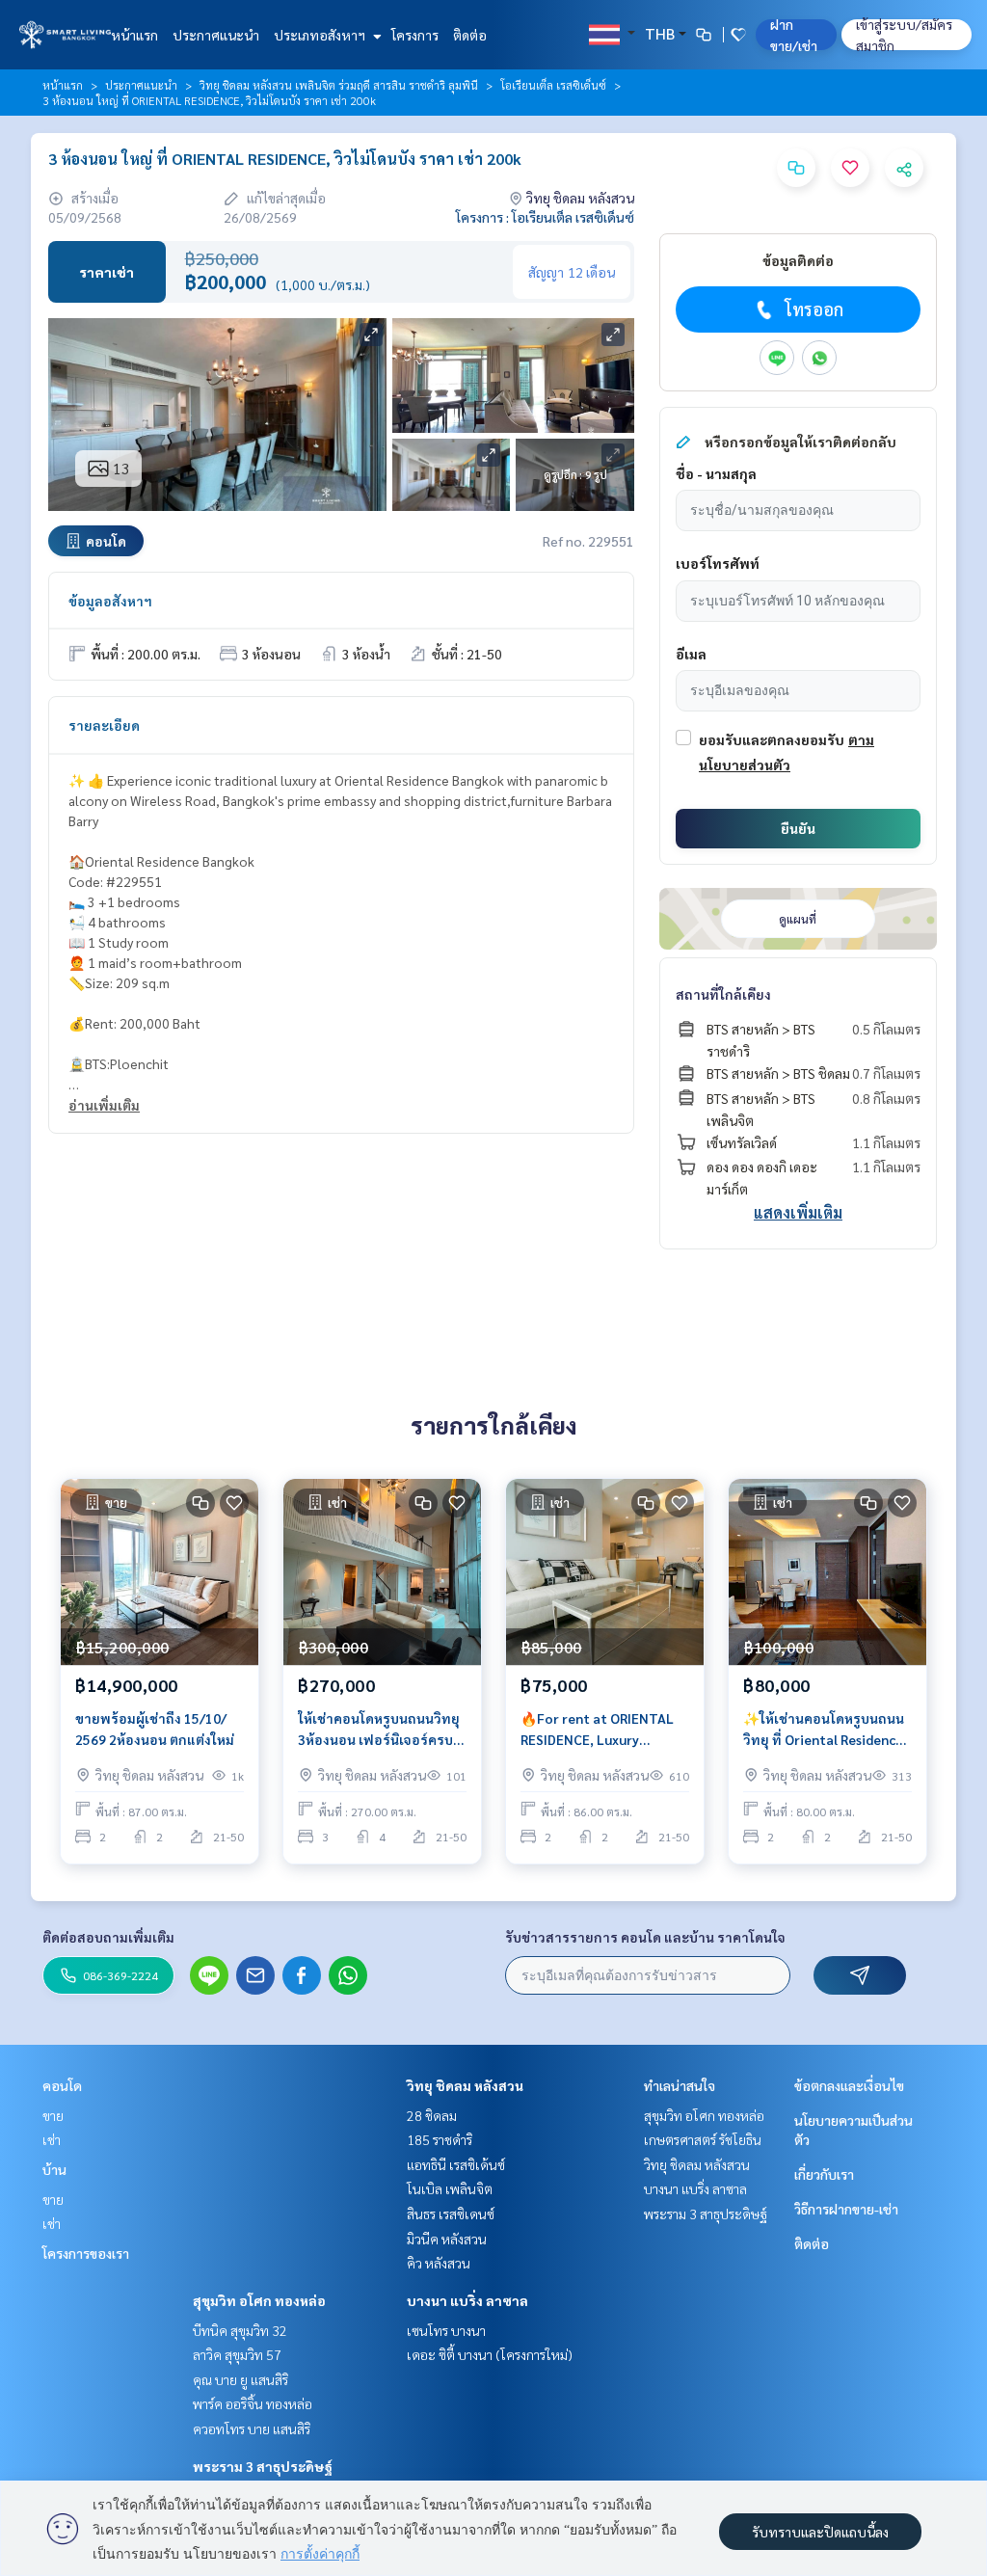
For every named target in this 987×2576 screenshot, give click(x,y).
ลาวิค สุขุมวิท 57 (237, 2354)
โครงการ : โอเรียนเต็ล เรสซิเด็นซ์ (545, 217)
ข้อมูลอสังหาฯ (110, 601)
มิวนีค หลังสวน (447, 2239)
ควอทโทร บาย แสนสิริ (252, 2428)
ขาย (53, 2115)
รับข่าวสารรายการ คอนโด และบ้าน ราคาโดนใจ (645, 1937)
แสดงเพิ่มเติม (798, 1212)
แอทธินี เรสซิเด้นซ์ (456, 2164)
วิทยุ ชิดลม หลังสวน (465, 2085)
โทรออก (814, 309)
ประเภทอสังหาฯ (321, 35)
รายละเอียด (104, 725)
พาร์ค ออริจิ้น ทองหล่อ (253, 2403)
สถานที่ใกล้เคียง (723, 994)
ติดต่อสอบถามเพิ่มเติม (108, 1937)
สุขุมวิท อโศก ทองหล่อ (259, 2300)
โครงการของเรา (86, 2253)
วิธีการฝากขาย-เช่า (846, 2209)
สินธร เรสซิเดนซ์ (451, 2214)
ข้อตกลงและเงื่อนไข (849, 2085)
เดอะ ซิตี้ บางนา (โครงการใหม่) (490, 2354)
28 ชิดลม (432, 2115)
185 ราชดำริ (440, 2139)
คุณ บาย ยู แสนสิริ (240, 2379)
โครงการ (415, 35)
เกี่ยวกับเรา (824, 2174)
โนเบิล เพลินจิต (450, 2188)
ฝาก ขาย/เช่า (794, 35)
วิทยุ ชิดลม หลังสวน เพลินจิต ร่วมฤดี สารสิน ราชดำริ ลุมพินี (339, 85)
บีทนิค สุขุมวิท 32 (240, 2330)
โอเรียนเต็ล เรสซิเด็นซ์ (553, 85)
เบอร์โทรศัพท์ (718, 563)
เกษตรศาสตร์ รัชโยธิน (703, 2139)
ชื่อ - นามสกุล (716, 473)
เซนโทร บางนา (446, 2330)
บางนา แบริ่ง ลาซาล (467, 2300)
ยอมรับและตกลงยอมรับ (772, 739)
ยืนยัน (798, 828)
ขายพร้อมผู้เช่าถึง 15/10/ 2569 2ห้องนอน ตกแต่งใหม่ (155, 1729)
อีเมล (691, 654)
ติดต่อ (470, 35)
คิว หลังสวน (439, 2263)
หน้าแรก (134, 35)
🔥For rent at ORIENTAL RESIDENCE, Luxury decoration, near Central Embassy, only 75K (600, 1730)
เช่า (52, 2139)
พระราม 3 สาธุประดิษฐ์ (263, 2466)
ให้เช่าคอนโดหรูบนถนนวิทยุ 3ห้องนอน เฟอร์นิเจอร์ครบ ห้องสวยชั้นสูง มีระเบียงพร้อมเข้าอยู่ (379, 1730)
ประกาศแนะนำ (216, 35)
